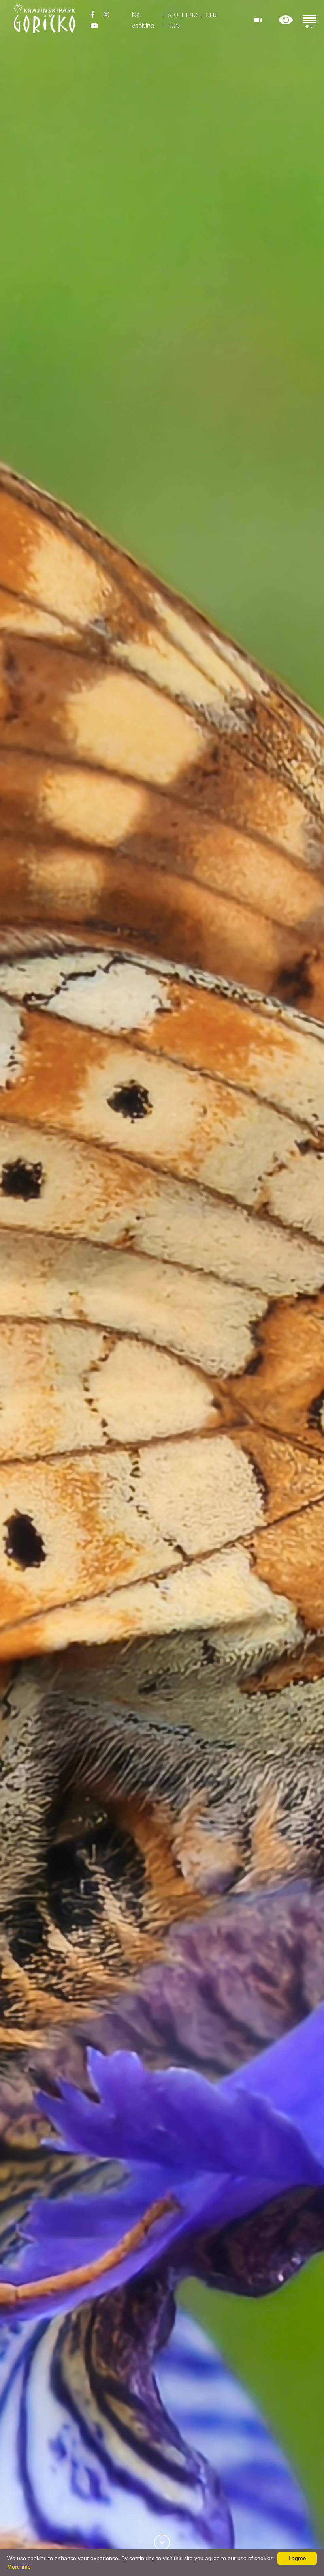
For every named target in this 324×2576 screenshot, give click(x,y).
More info (19, 2567)
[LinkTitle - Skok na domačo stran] (44, 18)
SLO (173, 15)
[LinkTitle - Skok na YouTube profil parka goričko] (94, 26)
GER (211, 15)
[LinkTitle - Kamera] (258, 21)
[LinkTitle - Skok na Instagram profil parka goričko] (106, 15)
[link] (162, 2542)
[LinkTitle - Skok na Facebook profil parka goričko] (93, 15)
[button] (286, 20)
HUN (173, 26)
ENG (192, 15)
